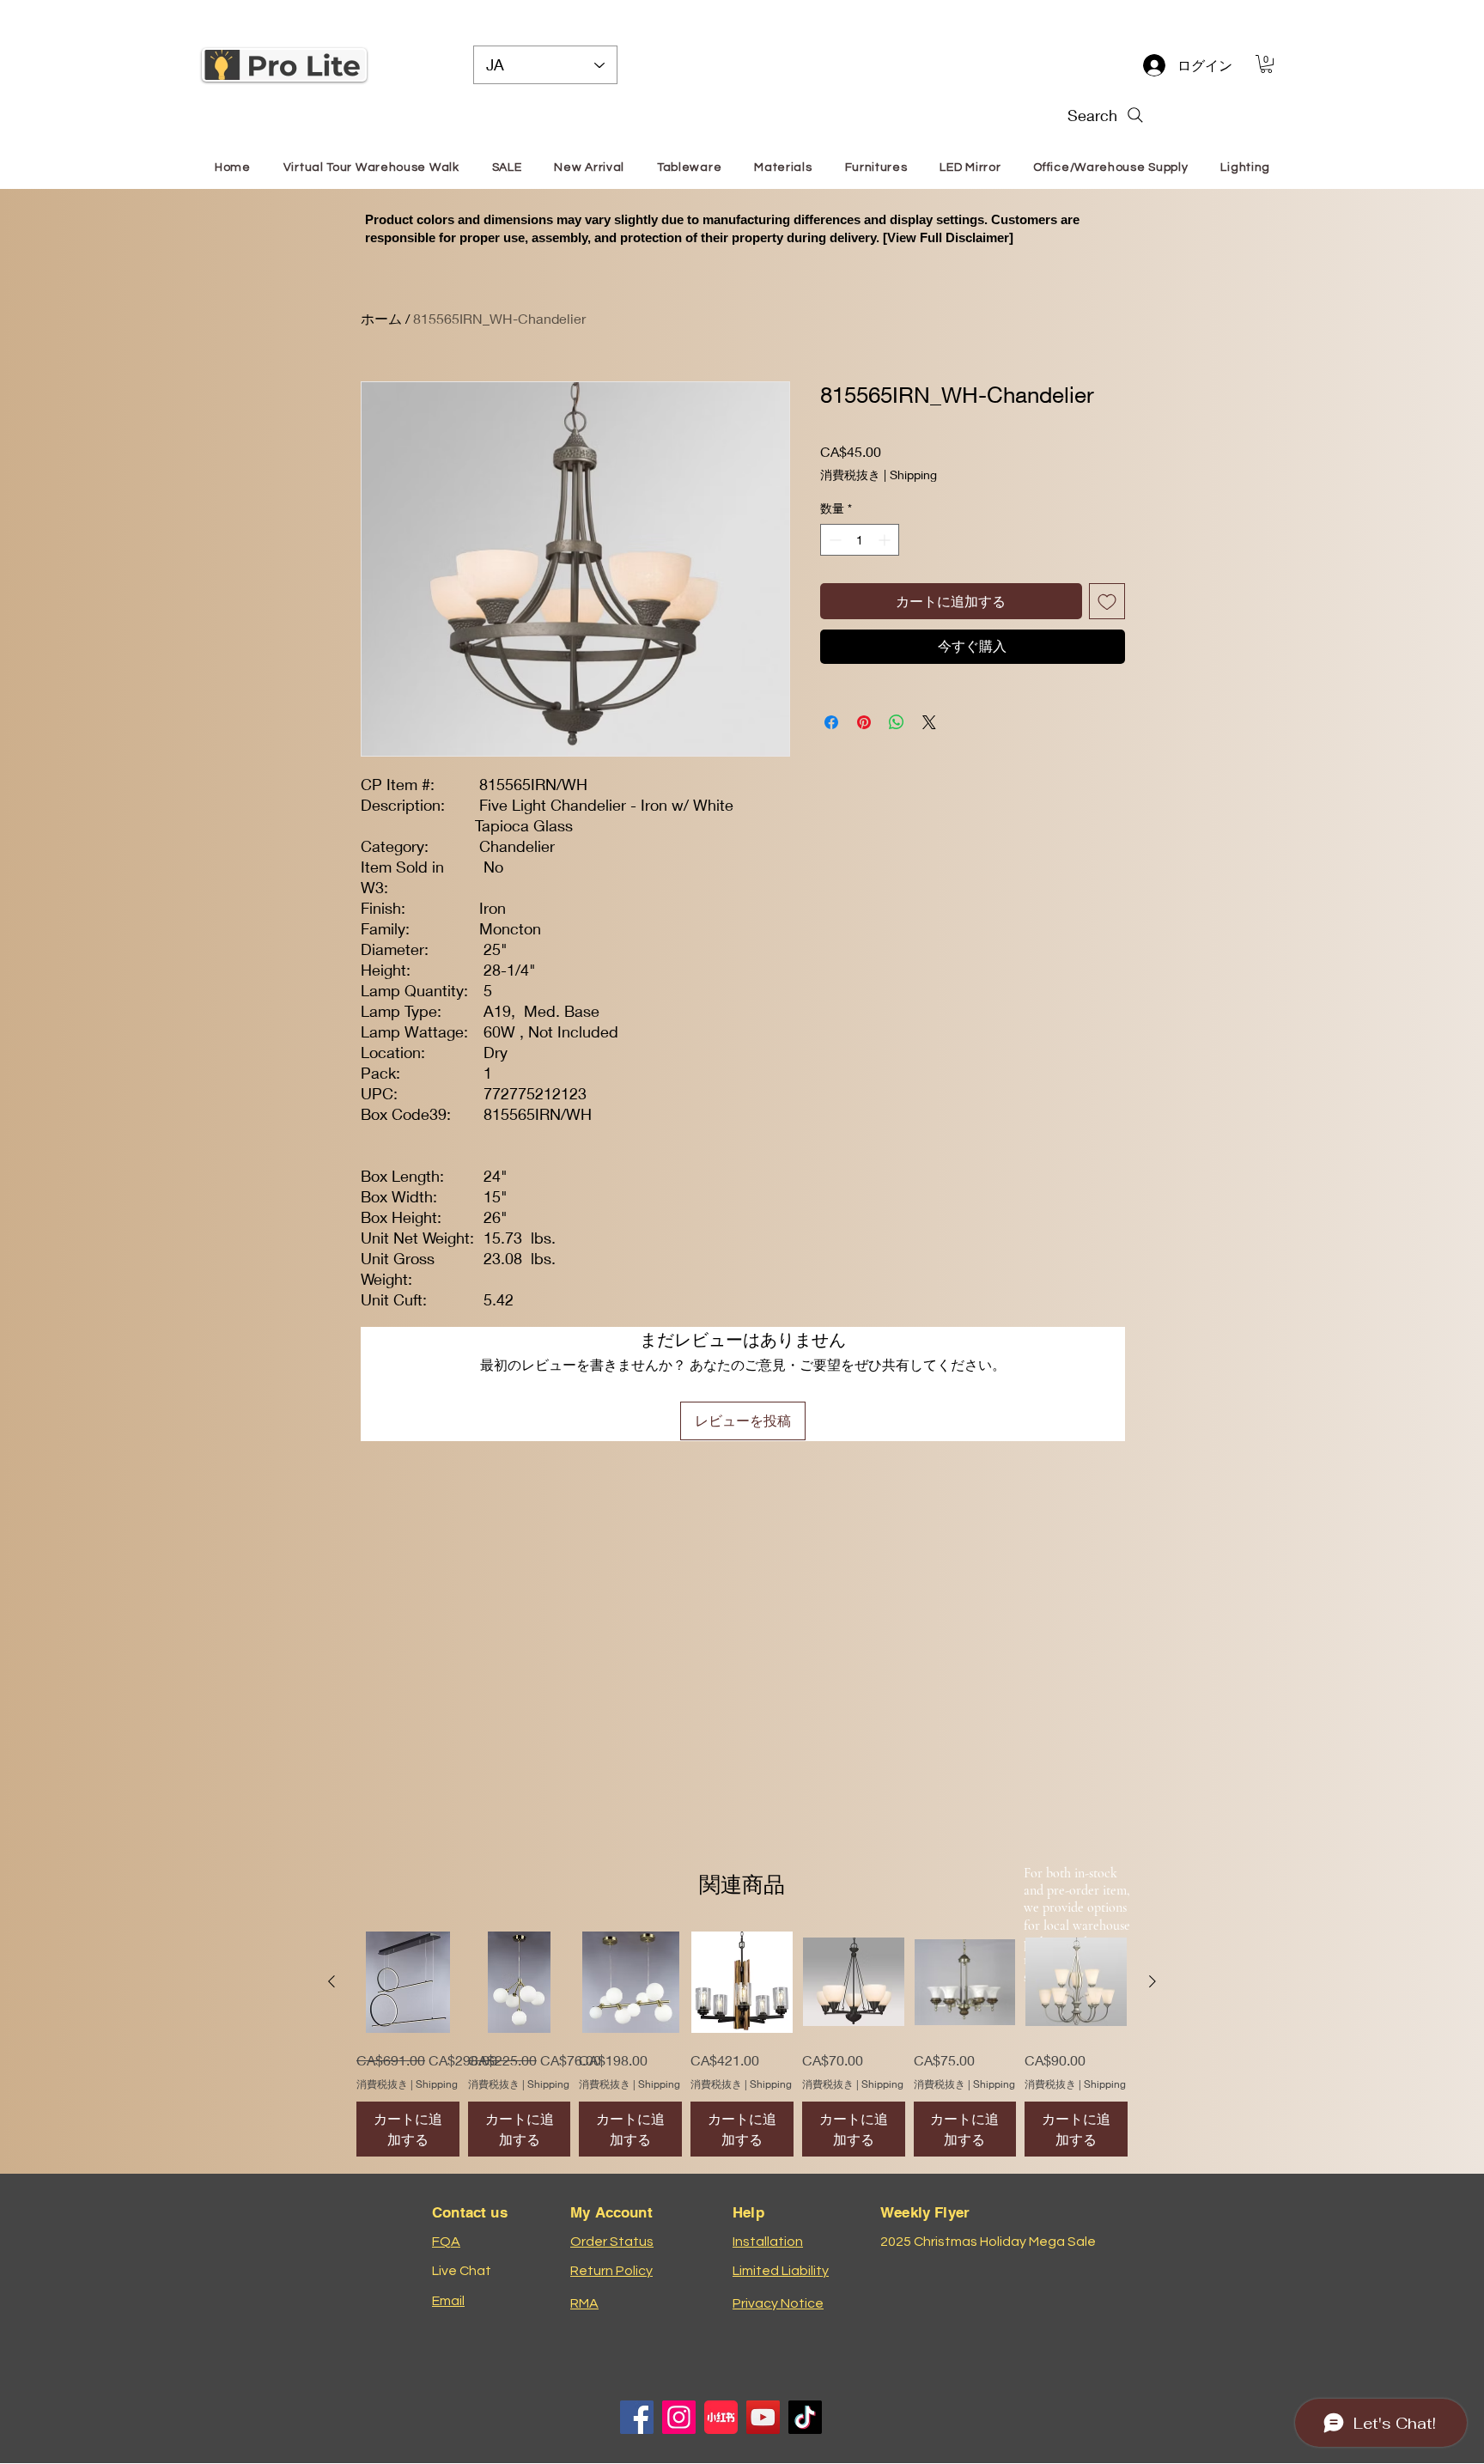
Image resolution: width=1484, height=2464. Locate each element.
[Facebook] (637, 2417)
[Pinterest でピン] (864, 722)
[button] (1266, 64)
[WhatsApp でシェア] (897, 722)
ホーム (381, 318)
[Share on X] (929, 722)
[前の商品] (331, 1981)
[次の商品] (1153, 1981)
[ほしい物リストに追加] (1107, 601)
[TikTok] (805, 2417)
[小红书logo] (721, 2417)
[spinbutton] (860, 540)
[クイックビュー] (408, 1982)
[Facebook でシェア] (831, 722)
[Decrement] (833, 540)
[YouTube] (763, 2417)
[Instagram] (679, 2417)
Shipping (913, 475)
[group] (742, 2044)
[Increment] (886, 540)
